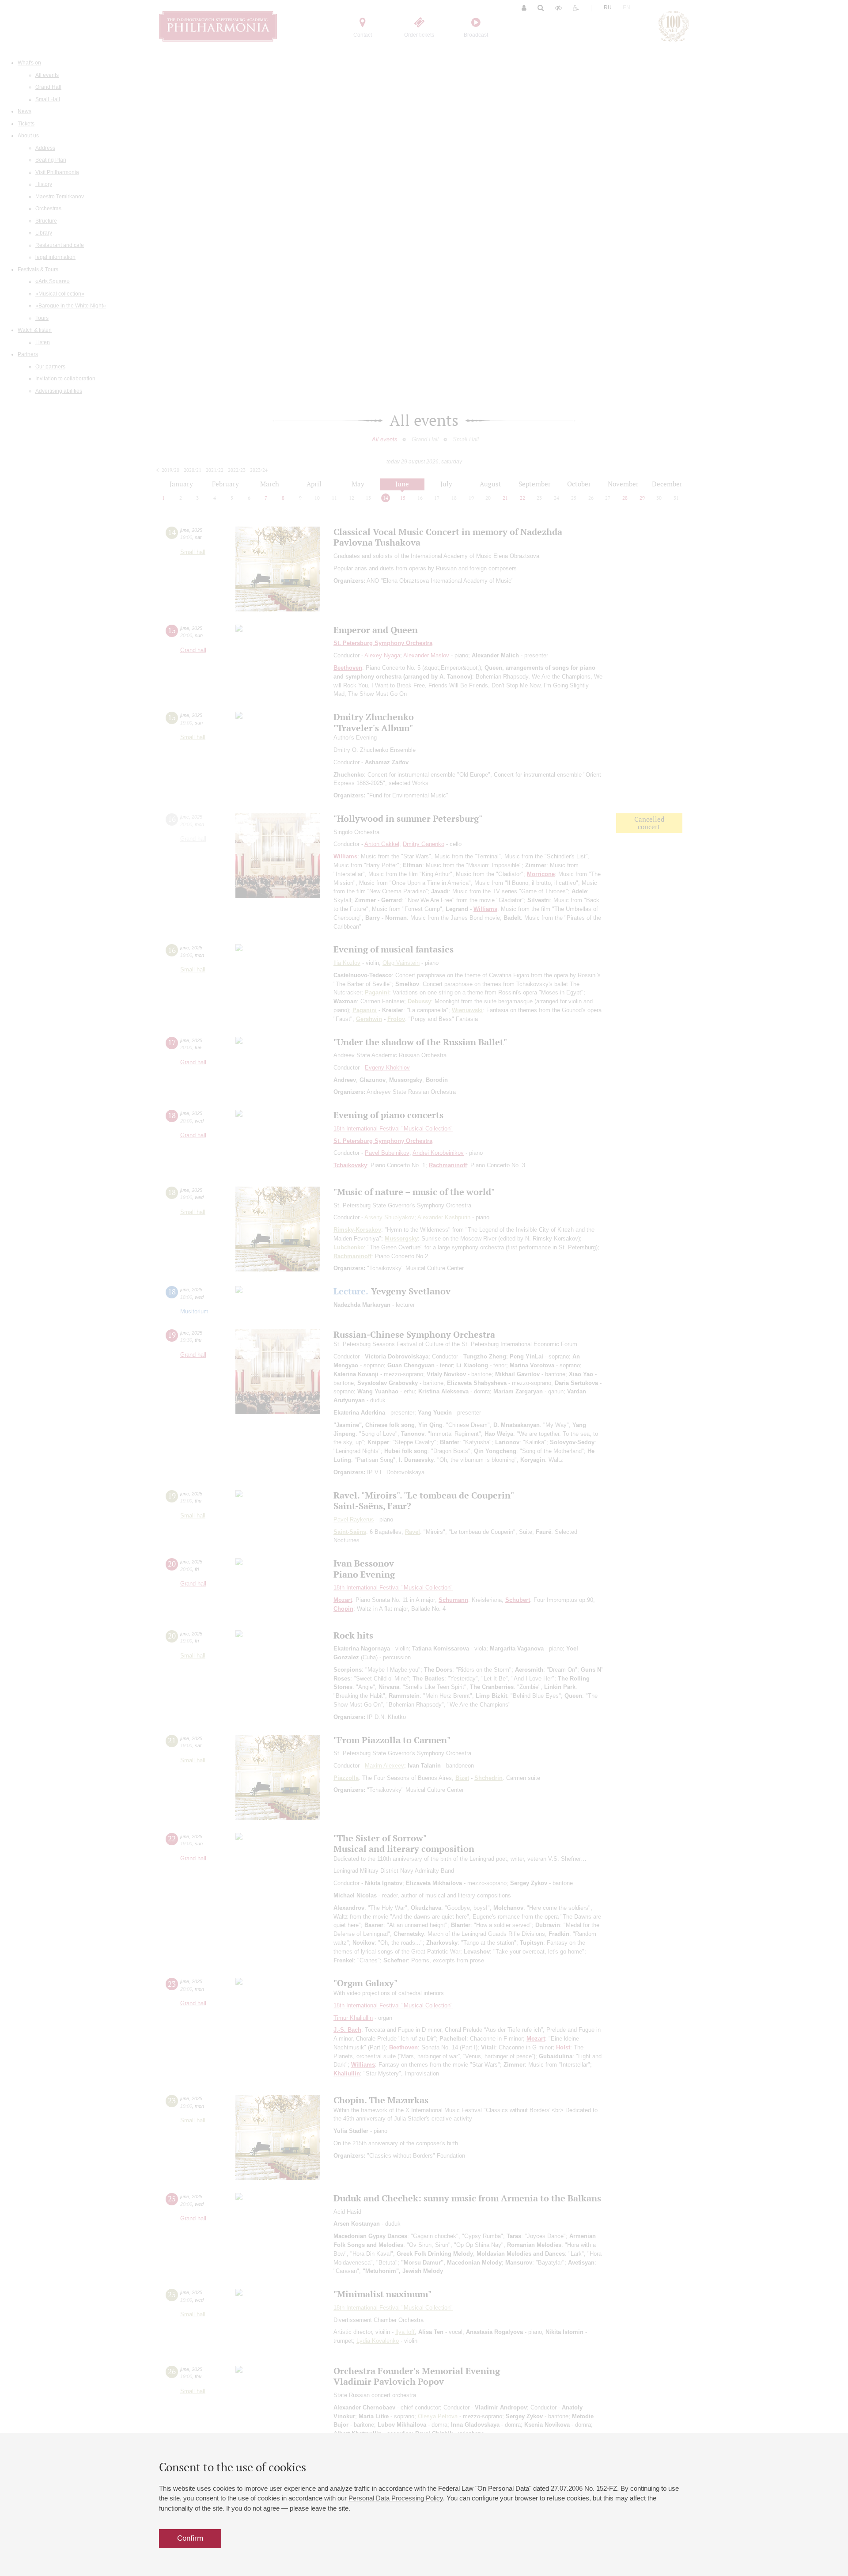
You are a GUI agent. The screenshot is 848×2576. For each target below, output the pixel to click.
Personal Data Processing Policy (396, 2498)
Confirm (190, 2538)
